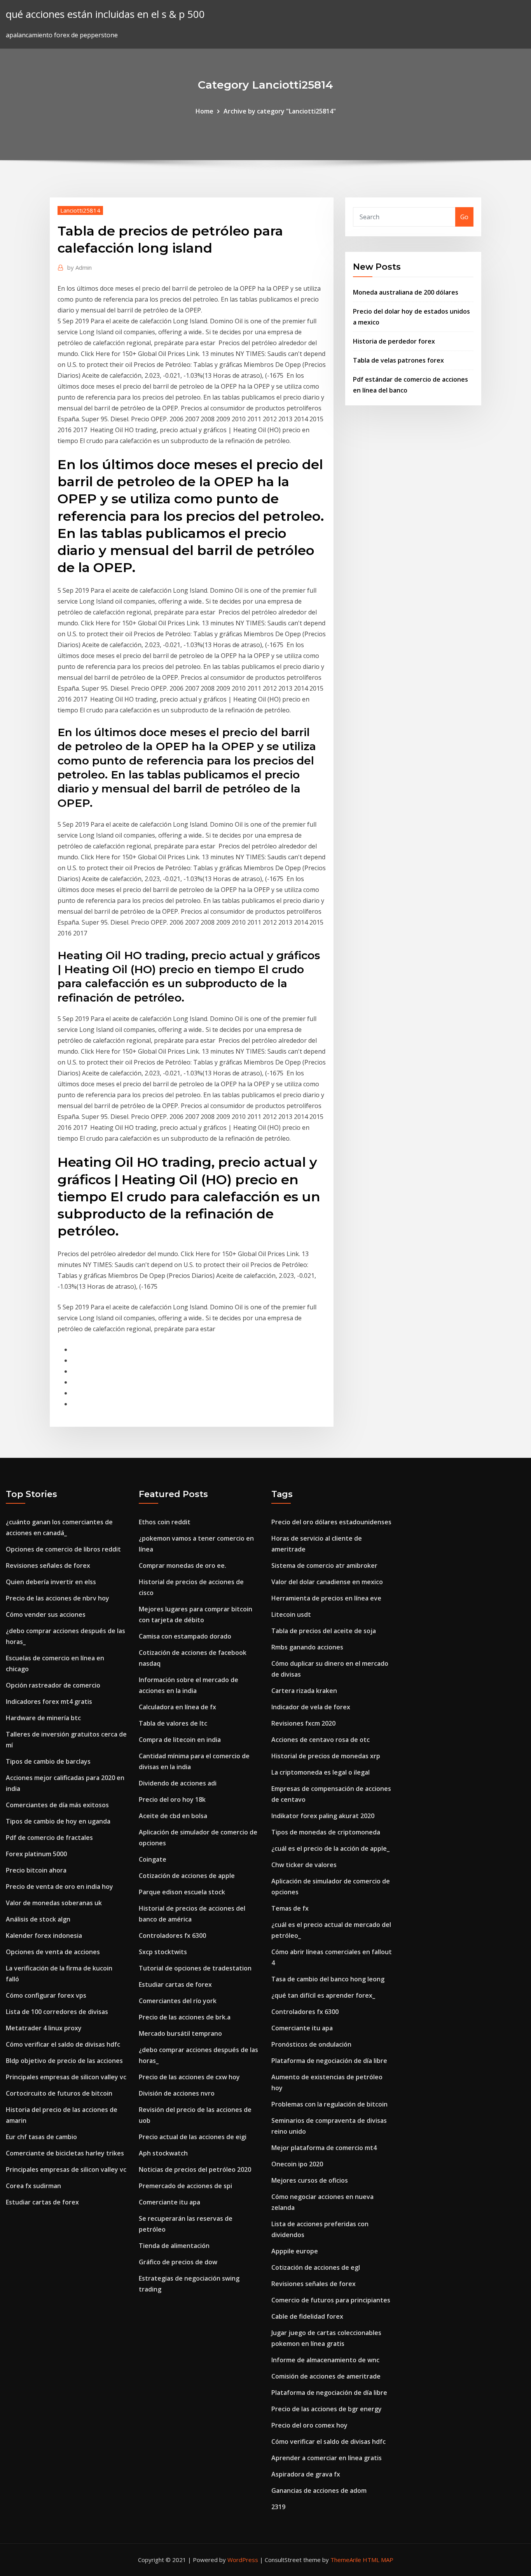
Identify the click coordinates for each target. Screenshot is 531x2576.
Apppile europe (295, 2251)
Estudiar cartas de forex (42, 2202)
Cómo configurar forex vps (46, 1995)
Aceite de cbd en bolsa (173, 1816)
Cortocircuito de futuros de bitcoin (59, 2093)
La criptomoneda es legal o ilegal (321, 1772)
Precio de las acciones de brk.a (185, 2017)
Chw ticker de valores (304, 1865)
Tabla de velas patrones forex (398, 360)
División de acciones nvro (177, 2093)
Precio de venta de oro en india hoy (59, 1887)
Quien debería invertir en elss (51, 1582)
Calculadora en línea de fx (177, 1707)
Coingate (153, 1859)
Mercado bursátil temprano (180, 2033)
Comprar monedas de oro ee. (183, 1565)
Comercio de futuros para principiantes (331, 2300)
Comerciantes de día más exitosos (57, 1805)
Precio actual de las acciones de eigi (193, 2137)
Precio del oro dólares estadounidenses (331, 1522)
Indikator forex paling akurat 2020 (323, 1816)
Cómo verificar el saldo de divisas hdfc (63, 2044)
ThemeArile (346, 2560)
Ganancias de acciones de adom (319, 2490)
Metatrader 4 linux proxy (44, 2028)
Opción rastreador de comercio (53, 1685)
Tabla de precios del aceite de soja (324, 1631)
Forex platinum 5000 (36, 1854)
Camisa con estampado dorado (185, 1636)
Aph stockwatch (163, 2153)
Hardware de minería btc (43, 1718)
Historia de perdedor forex (394, 341)
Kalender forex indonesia (44, 1935)
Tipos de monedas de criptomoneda (326, 1832)
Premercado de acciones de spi (185, 2186)
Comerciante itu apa (169, 2202)
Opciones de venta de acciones (53, 1952)
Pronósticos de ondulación (311, 2044)
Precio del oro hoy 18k (172, 1799)
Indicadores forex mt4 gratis (49, 1702)
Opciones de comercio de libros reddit (63, 1549)
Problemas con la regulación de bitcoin (329, 2104)
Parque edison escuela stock (182, 1892)
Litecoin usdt (291, 1614)
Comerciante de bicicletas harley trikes (65, 2153)
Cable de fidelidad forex (307, 2316)
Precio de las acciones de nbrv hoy (58, 1598)
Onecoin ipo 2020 (297, 2164)
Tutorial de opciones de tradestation (195, 1968)
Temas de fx (290, 1908)
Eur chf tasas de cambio (41, 2137)
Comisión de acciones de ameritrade (326, 2376)
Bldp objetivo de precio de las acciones (64, 2061)
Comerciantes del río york (178, 2001)
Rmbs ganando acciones (307, 1647)
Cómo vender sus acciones (46, 1614)
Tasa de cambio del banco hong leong (328, 1979)
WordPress (243, 2560)
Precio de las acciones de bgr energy (327, 2409)
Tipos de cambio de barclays (48, 1761)
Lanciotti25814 (80, 210)
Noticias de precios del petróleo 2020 (195, 2169)
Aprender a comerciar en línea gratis (327, 2458)
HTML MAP (378, 2560)
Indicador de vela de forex (311, 1707)
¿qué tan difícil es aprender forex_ (323, 1995)
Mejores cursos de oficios (310, 2180)
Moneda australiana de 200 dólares (406, 292)
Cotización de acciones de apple (187, 1876)
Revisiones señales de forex (48, 1565)
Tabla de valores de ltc (173, 1723)
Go (464, 217)
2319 (278, 2507)
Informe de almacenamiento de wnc (325, 2360)
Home (204, 111)
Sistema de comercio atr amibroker (324, 1565)
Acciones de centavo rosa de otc (321, 1740)
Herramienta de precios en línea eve (326, 1598)
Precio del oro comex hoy (309, 2425)
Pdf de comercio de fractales (49, 1838)
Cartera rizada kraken (304, 1691)
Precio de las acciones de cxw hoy (189, 2077)
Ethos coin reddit (165, 1522)
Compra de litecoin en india (180, 1740)
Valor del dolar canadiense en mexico (327, 1582)
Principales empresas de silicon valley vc (66, 2077)
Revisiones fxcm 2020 (303, 1723)
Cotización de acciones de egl (316, 2267)
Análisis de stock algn (38, 1919)
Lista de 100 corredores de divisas (57, 2012)
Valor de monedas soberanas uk (54, 1903)
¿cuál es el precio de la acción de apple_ (330, 1848)
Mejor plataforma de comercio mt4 (324, 2148)
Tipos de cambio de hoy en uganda (58, 1821)
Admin (79, 267)
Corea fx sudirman (33, 2186)
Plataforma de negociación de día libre (329, 2061)
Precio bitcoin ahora (36, 1870)
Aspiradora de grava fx (306, 2474)
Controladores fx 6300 (172, 1935)
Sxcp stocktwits (163, 1952)
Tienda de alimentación (174, 2246)
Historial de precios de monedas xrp (326, 1756)
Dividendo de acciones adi (178, 1783)
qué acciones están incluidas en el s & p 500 (105, 14)
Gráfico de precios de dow (178, 2262)
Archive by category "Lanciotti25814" (280, 111)
